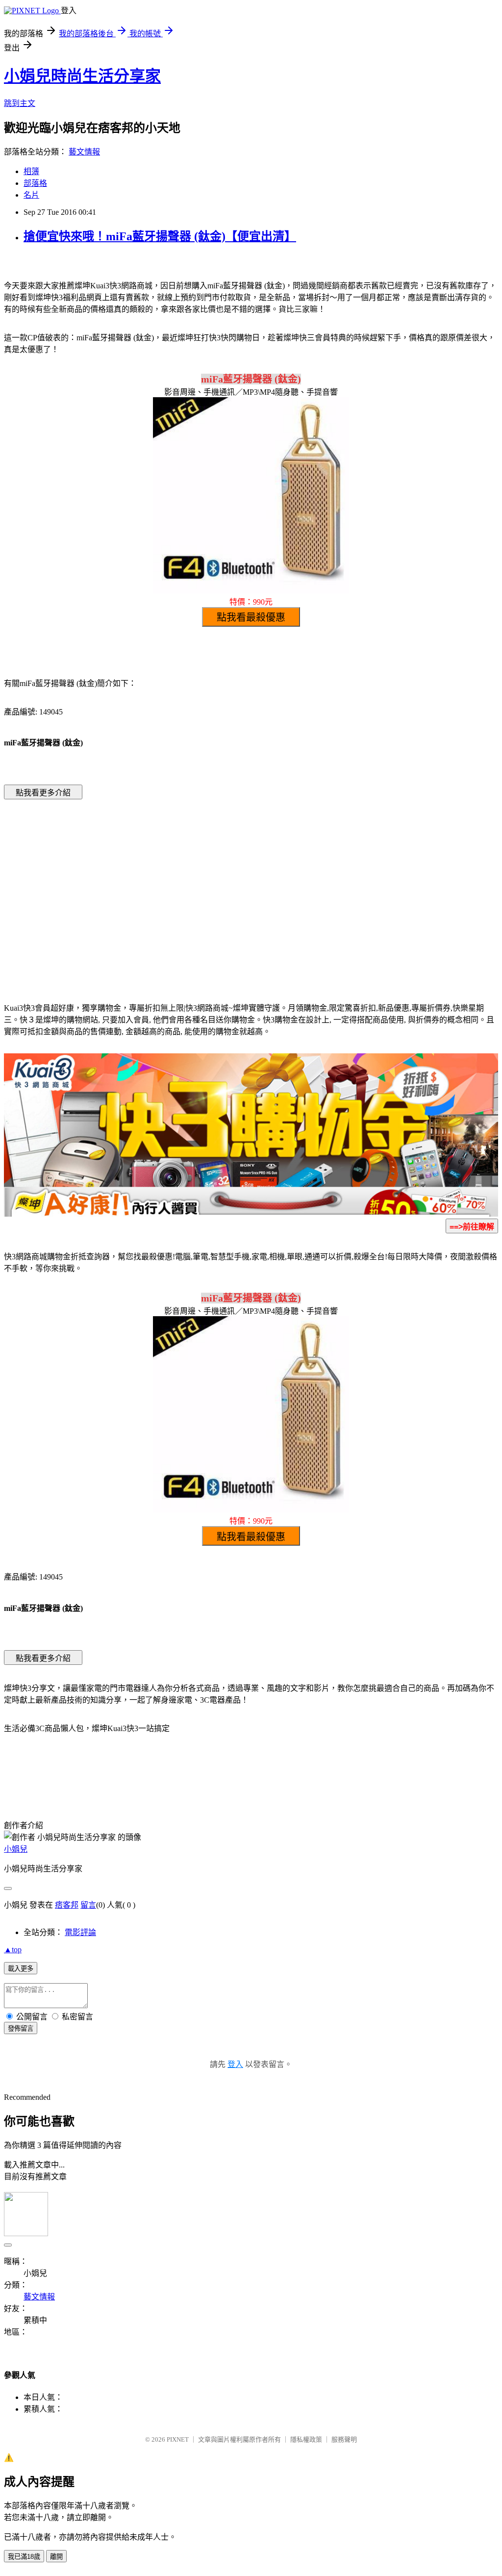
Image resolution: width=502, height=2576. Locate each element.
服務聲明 (344, 2439)
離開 (56, 2557)
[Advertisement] (168, 886)
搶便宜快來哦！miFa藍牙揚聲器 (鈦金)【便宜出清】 (160, 236)
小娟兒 (16, 1849)
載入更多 (21, 1969)
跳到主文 (20, 103)
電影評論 (80, 1932)
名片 (31, 195)
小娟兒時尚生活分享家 (82, 76)
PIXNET (178, 2439)
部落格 (35, 183)
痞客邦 (67, 1905)
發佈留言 (21, 2028)
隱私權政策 (306, 2439)
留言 (88, 1905)
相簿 (31, 171)
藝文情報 (84, 152)
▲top (13, 1950)
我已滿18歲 (24, 2557)
